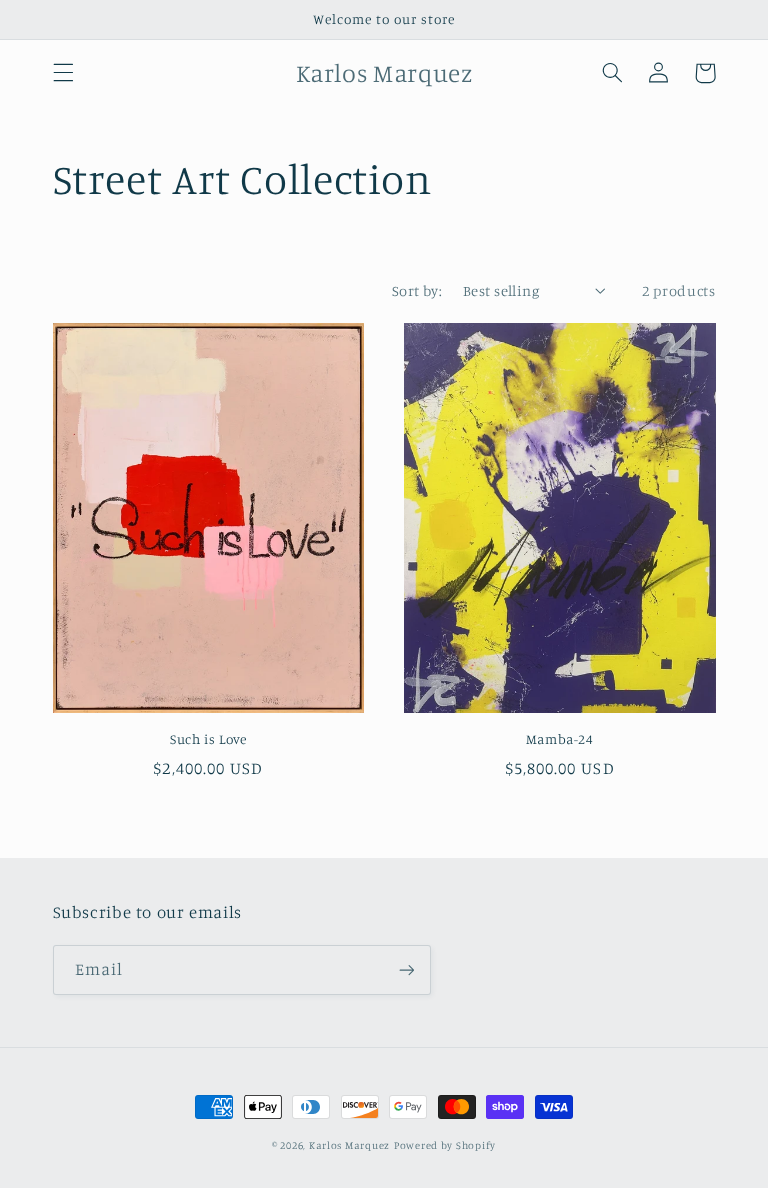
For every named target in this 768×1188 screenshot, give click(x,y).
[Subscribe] (406, 969)
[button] (63, 73)
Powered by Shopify (445, 1145)
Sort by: (417, 290)
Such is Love (208, 739)
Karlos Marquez (349, 1145)
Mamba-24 (560, 739)
